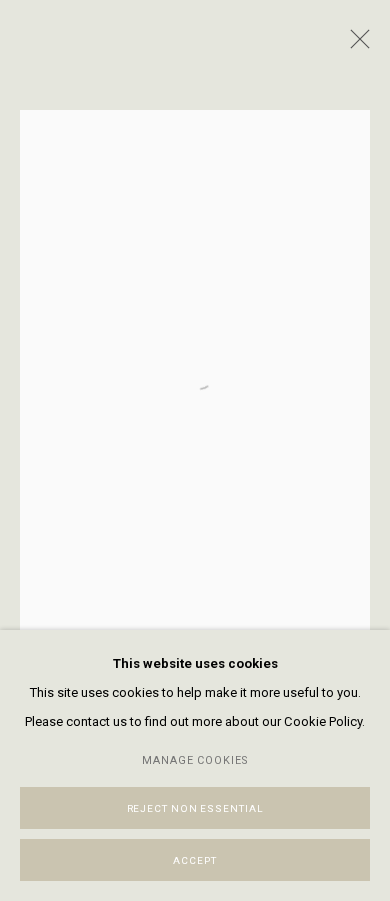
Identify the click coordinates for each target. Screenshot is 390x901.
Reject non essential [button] (195, 808)
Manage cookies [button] (195, 760)
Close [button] (355, 45)
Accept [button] (194, 860)
